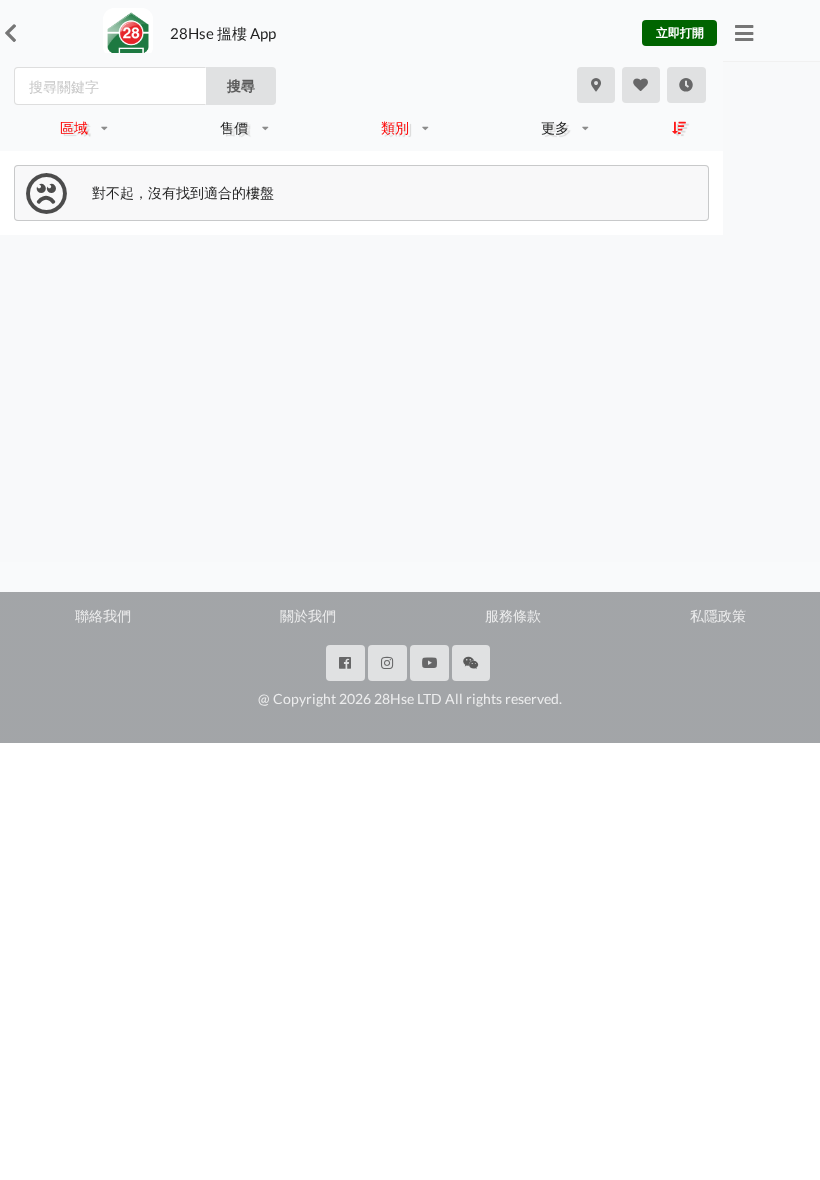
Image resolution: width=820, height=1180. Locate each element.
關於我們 (308, 615)
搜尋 (241, 85)
